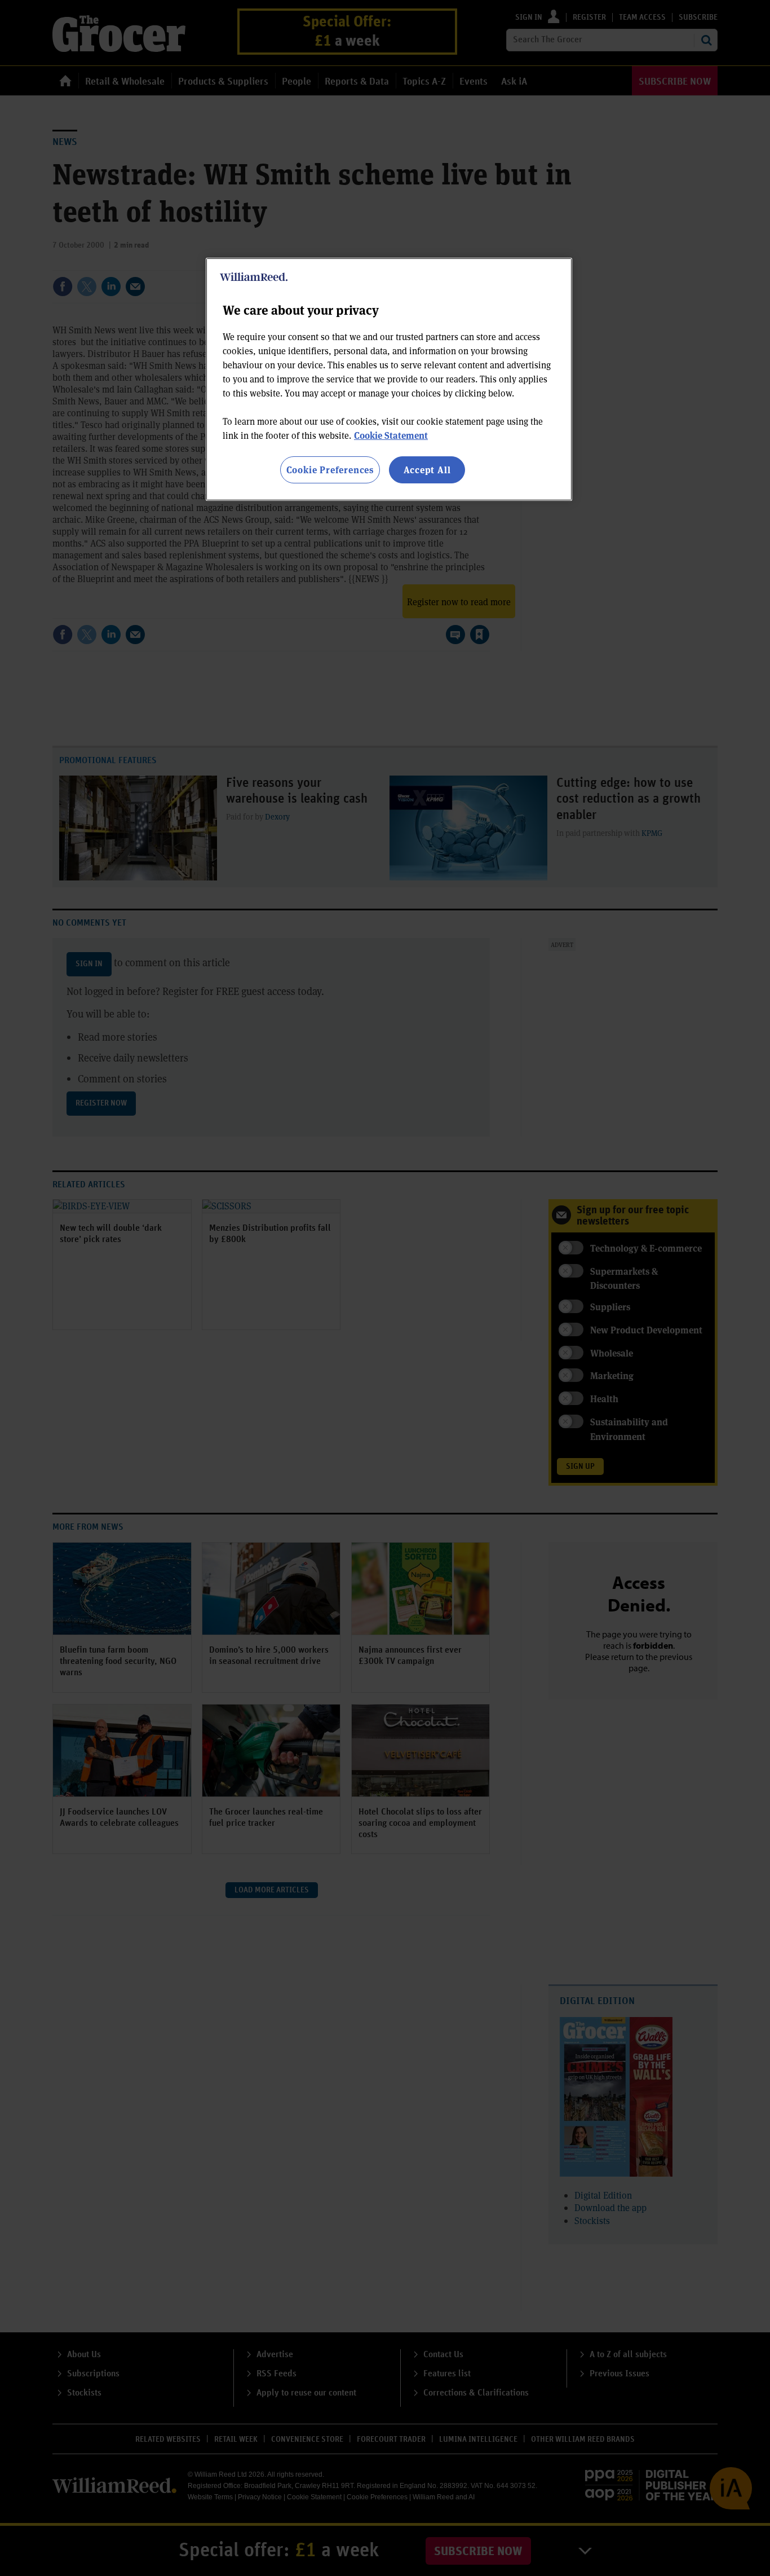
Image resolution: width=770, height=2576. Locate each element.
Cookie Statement (391, 435)
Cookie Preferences (330, 470)
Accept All (427, 470)
